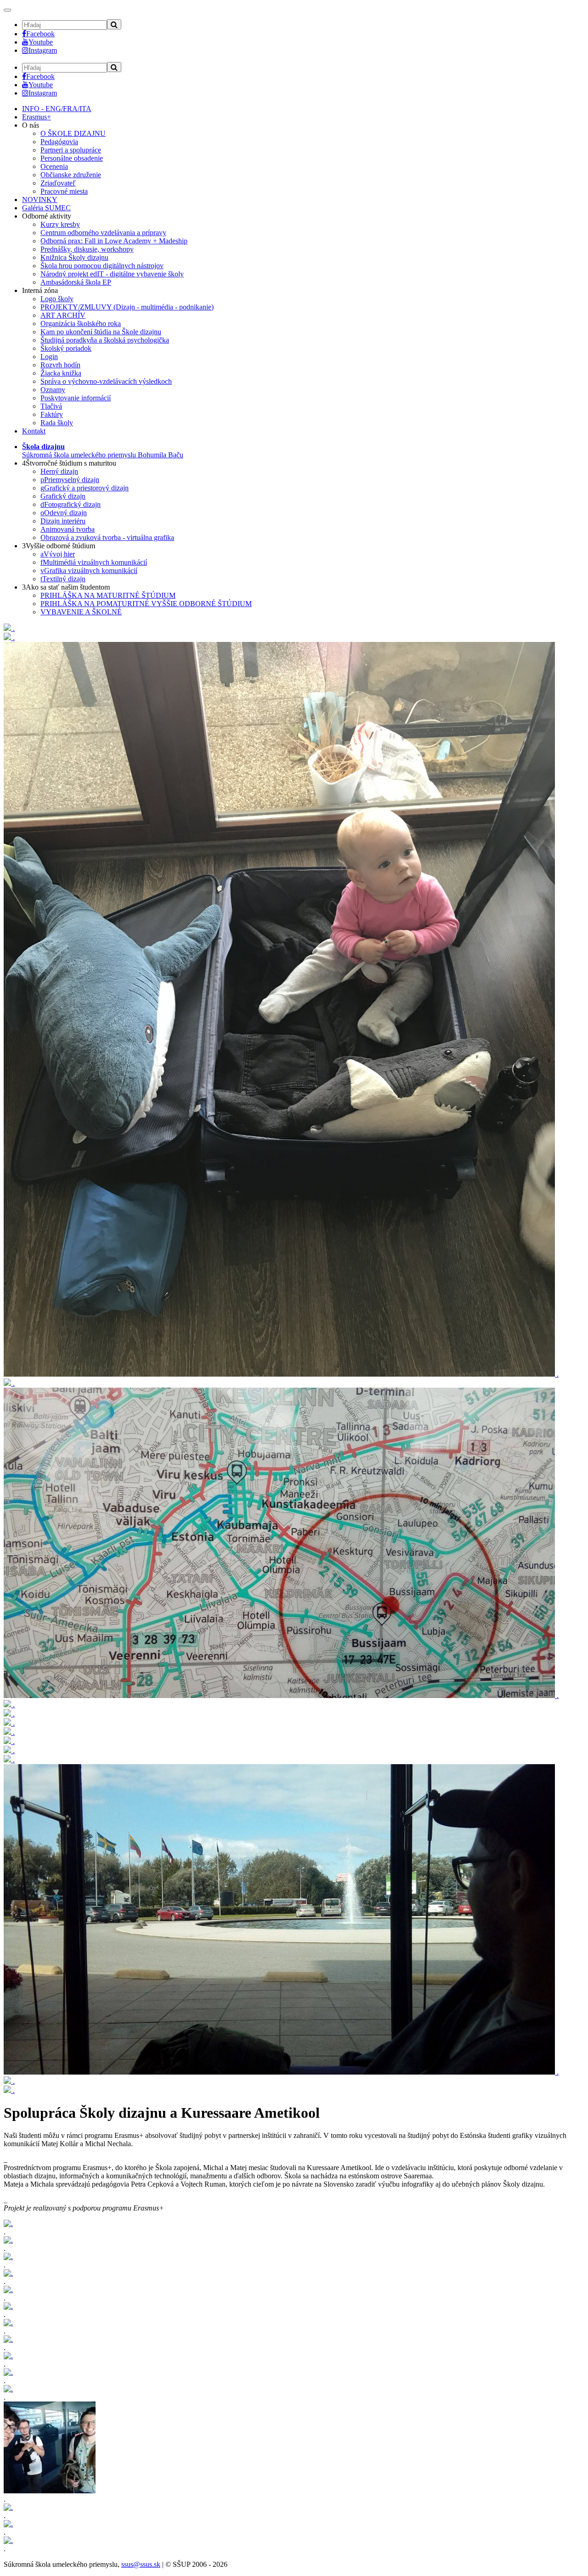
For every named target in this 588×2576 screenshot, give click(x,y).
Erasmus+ (37, 117)
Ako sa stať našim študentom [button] (66, 587)
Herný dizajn (59, 471)
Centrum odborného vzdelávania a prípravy (103, 233)
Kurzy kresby (60, 224)
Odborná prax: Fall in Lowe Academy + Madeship (114, 241)
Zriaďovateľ (58, 183)
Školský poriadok (66, 348)
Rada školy (57, 423)
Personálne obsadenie (72, 158)
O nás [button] (31, 125)
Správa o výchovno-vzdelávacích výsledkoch (106, 381)
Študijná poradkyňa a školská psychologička (105, 340)
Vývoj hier (58, 554)
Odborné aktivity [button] (47, 216)
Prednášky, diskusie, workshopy (87, 249)
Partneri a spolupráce (71, 150)
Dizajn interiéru (63, 521)
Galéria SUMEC (46, 208)
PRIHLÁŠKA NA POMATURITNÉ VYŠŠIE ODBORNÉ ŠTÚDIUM (146, 604)
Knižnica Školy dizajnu (74, 257)
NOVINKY (40, 200)
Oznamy (53, 390)
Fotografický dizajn (71, 504)
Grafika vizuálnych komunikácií (89, 571)
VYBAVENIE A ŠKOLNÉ (81, 612)
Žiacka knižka (61, 373)
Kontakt (34, 431)
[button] (103, 451)
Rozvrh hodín (60, 365)
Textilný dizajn (63, 579)
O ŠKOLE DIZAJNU (73, 133)
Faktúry (52, 414)
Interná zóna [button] (40, 290)
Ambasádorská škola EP (76, 282)
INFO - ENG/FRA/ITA (57, 109)
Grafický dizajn (63, 496)
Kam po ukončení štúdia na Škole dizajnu (101, 332)
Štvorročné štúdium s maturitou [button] (69, 463)
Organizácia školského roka (81, 323)
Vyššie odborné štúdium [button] (59, 546)
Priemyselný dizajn (70, 480)
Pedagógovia (59, 142)
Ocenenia (54, 166)
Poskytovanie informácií (76, 398)
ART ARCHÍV (63, 315)
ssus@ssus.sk (141, 2564)
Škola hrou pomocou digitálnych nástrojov (102, 266)
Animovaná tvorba (68, 529)
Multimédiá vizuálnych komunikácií (94, 562)
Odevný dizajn (64, 513)
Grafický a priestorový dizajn (85, 488)
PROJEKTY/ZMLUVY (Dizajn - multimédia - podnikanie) (127, 307)
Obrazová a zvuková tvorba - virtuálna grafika (107, 537)
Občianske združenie (71, 175)
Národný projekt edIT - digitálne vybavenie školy (112, 274)
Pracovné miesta (64, 191)
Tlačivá (51, 406)
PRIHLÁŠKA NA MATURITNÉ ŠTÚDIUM (108, 595)
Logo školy (57, 299)
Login (49, 357)
